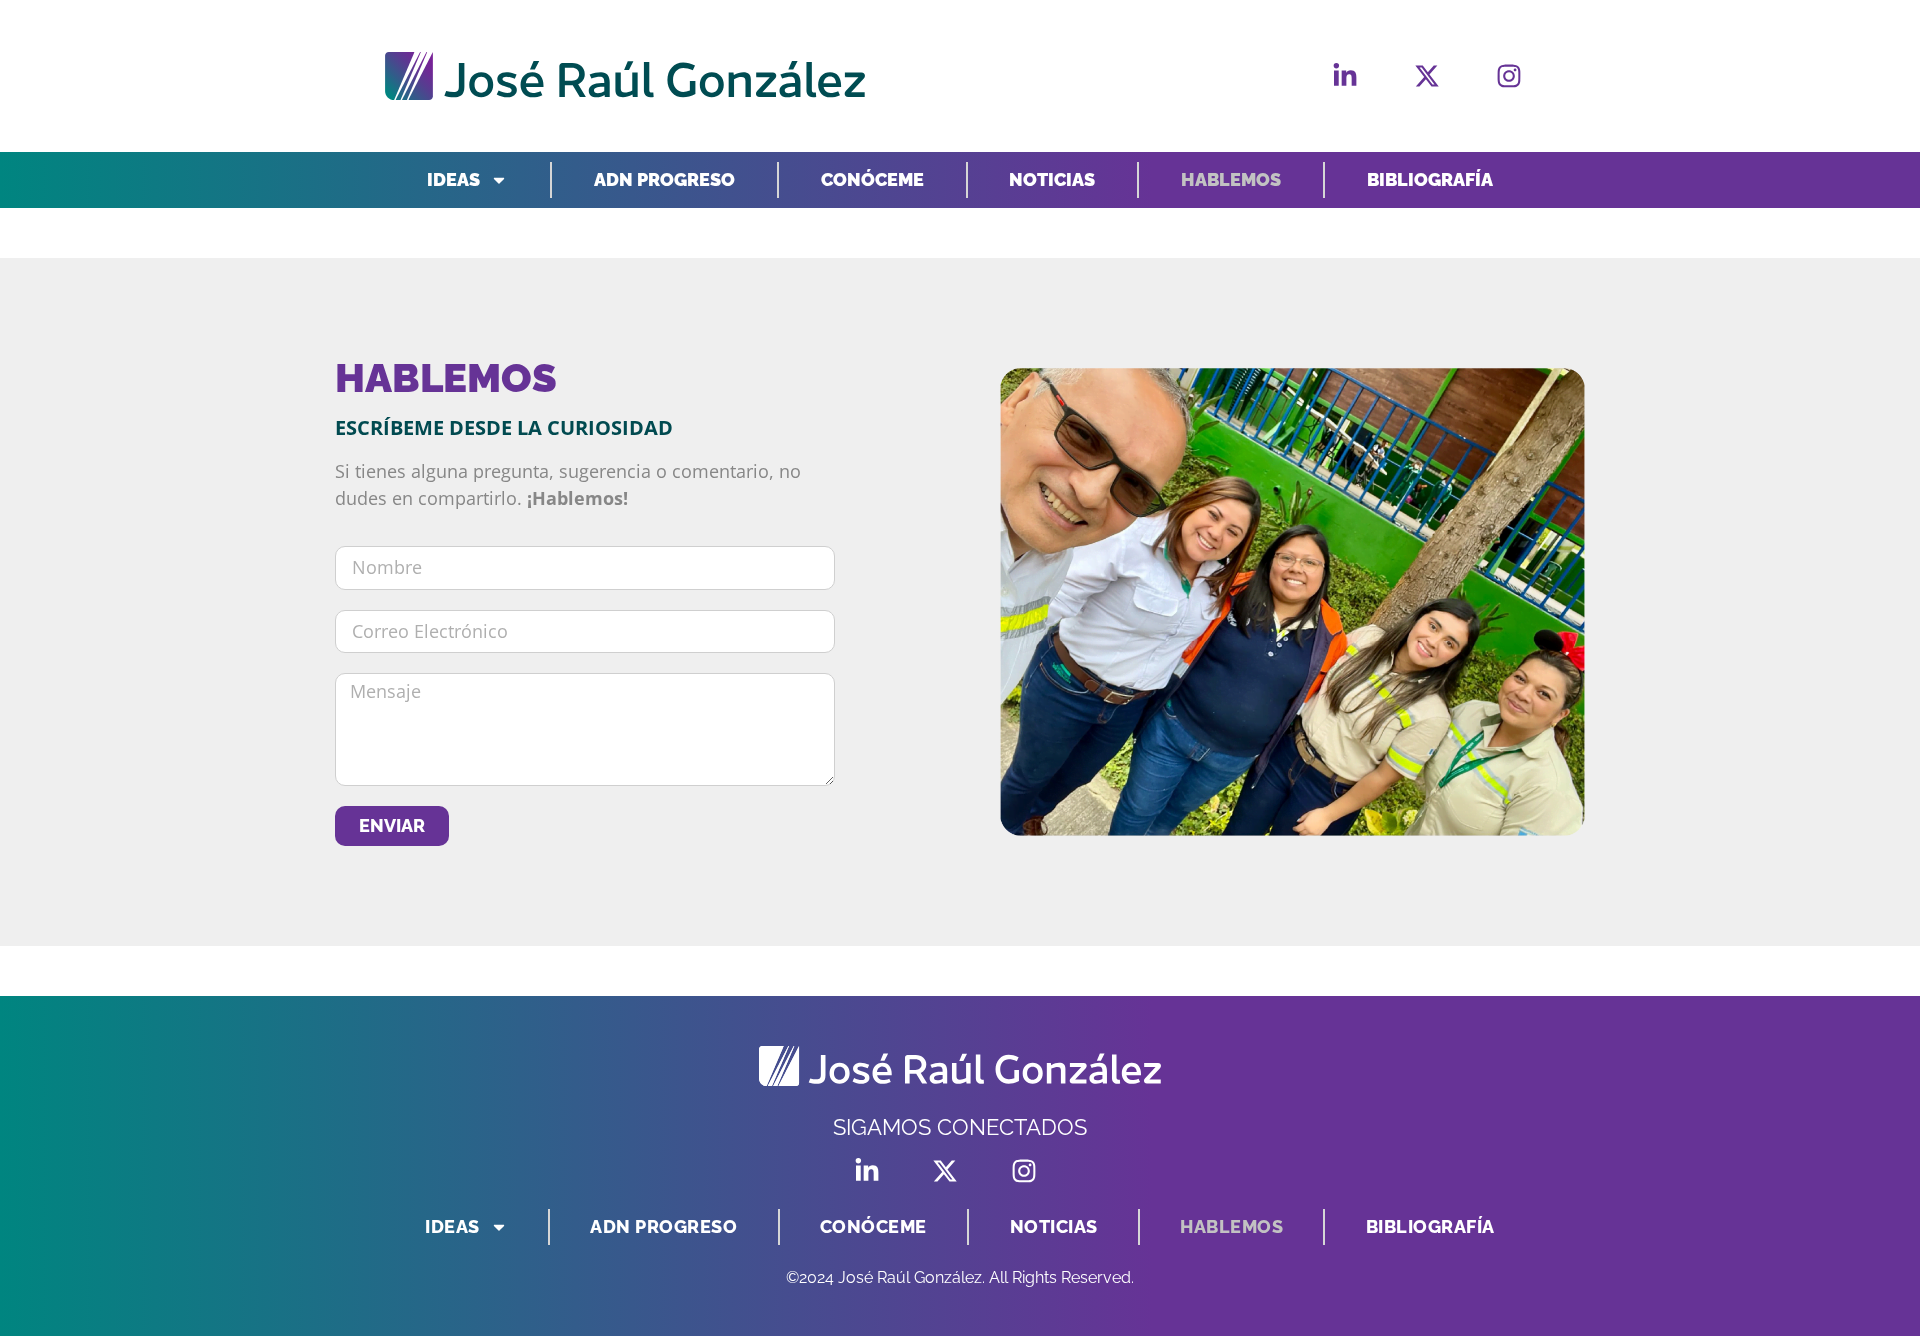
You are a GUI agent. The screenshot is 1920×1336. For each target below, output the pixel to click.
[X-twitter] (1427, 76)
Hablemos (1231, 179)
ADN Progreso (664, 179)
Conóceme (872, 179)
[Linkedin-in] (1345, 76)
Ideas (453, 179)
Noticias (1052, 179)
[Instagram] (1509, 76)
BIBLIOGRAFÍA (1430, 179)
